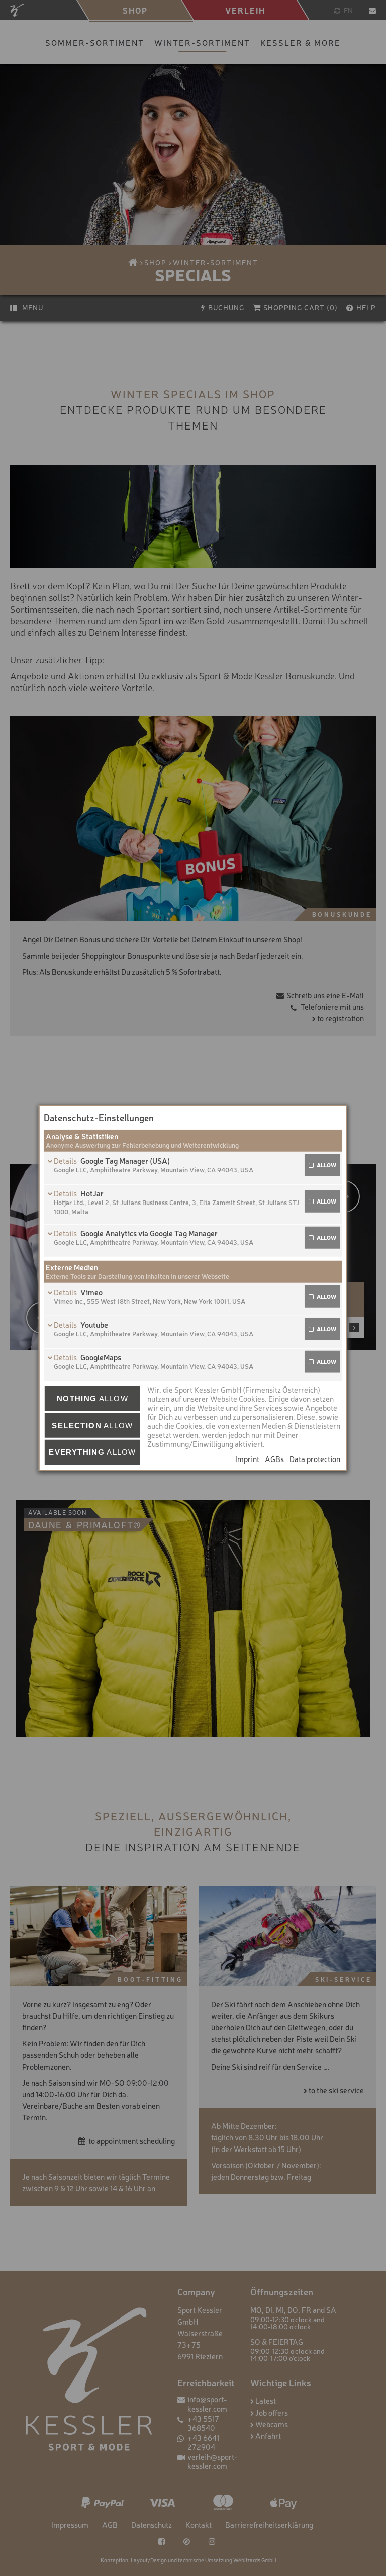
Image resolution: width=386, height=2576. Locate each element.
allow (326, 1165)
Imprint (247, 1459)
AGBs (274, 1459)
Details (66, 1161)
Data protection (315, 1459)
